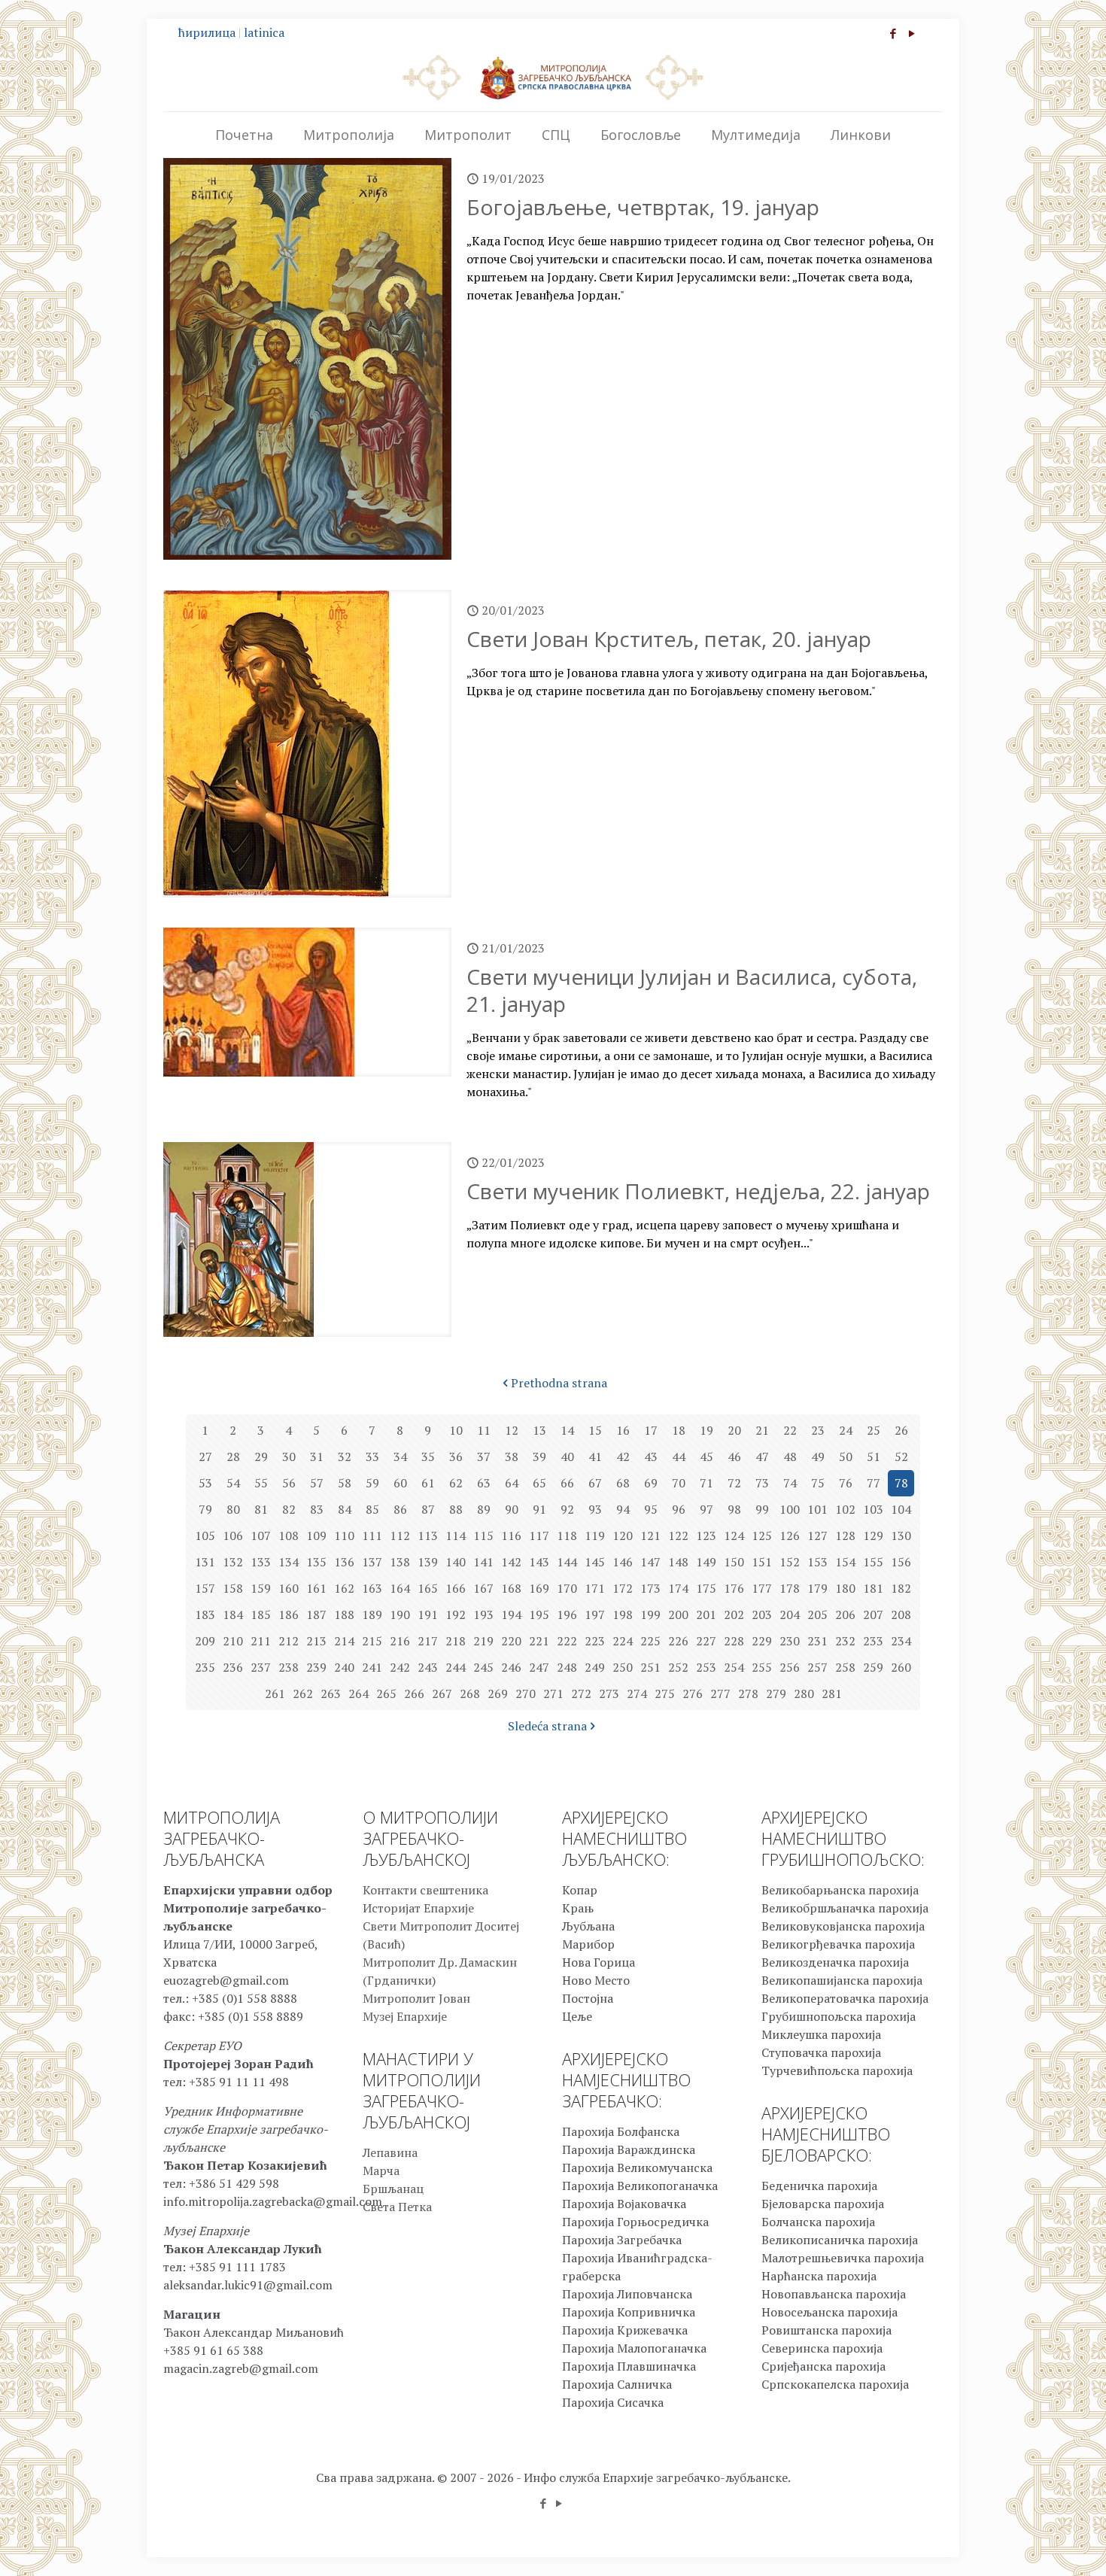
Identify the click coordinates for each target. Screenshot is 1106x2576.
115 (483, 1536)
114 (456, 1536)
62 (456, 1483)
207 (873, 1615)
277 (720, 1694)
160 (289, 1588)
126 (790, 1536)
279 (776, 1694)
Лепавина (390, 2152)
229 (762, 1641)
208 (901, 1615)
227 (706, 1641)
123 (706, 1536)
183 (205, 1615)
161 (316, 1588)
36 (456, 1457)
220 (511, 1641)
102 (845, 1509)
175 (706, 1588)
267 (442, 1694)
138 (400, 1562)
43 (651, 1457)
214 (344, 1641)
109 (316, 1536)
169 (539, 1588)
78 (901, 1483)
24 (846, 1430)
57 (317, 1483)
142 (511, 1562)
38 (512, 1457)
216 (400, 1641)
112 (400, 1536)
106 (233, 1536)
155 (873, 1562)
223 (595, 1641)
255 (762, 1667)
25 (874, 1430)
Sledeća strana (547, 1726)
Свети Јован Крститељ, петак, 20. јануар (669, 639)
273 (609, 1694)
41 (595, 1457)
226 (678, 1641)
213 (316, 1641)
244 (456, 1667)
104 (901, 1509)
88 (456, 1509)
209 (205, 1641)
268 (470, 1694)
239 (316, 1667)
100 (790, 1509)
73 (762, 1483)
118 (567, 1536)
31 (317, 1457)
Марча (381, 2170)
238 (289, 1667)
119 (595, 1536)
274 (637, 1694)
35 (428, 1457)
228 (734, 1641)
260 (901, 1667)
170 (567, 1588)
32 (345, 1457)
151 (762, 1562)
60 (400, 1483)
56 (289, 1483)
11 (484, 1430)
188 (344, 1615)
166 (456, 1588)
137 (372, 1562)
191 (428, 1615)
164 (400, 1588)
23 (818, 1430)
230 (790, 1641)
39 (539, 1457)
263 (331, 1694)
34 (400, 1457)
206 (845, 1615)
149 (706, 1562)
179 (817, 1588)
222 (567, 1641)
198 (623, 1615)
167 (483, 1588)
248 (567, 1667)
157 (205, 1588)
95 (651, 1509)
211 (261, 1641)
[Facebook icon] (893, 33)
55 (261, 1483)
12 (512, 1430)
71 (706, 1483)
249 (595, 1667)
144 (567, 1562)
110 (344, 1536)
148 (678, 1562)
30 (289, 1457)
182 (901, 1588)
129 (873, 1536)
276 (693, 1694)
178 (790, 1588)
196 (567, 1615)
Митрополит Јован (416, 1998)
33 (372, 1457)
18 (679, 1430)
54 (233, 1483)
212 (289, 1641)
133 (261, 1562)
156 (901, 1562)
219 (483, 1641)
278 (748, 1694)
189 (372, 1615)
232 (845, 1641)
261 (275, 1694)
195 (539, 1615)
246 (511, 1667)
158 (233, 1588)
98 (734, 1509)
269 (498, 1694)
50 (846, 1457)
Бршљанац (393, 2189)
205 (817, 1615)
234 (901, 1641)
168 (511, 1588)
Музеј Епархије (405, 2016)
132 (233, 1562)
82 (289, 1509)
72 (734, 1483)
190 (400, 1615)
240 (344, 1667)
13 (539, 1430)
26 (901, 1430)
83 (317, 1509)
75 (818, 1483)
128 (845, 1536)
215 (372, 1641)
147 (650, 1562)
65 (539, 1483)
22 (790, 1430)
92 (567, 1509)
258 (845, 1667)
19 (706, 1430)
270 (526, 1694)
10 (456, 1430)
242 (400, 1667)
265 (386, 1694)
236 (233, 1667)
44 (679, 1457)
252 (678, 1667)
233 (873, 1641)
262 (303, 1694)
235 (205, 1667)
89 (484, 1509)
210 (233, 1641)
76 (846, 1483)
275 (665, 1694)
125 (762, 1536)
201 (706, 1615)
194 (511, 1615)
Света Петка (397, 2207)
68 (623, 1483)
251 (650, 1667)
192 (456, 1615)
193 (483, 1615)
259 (873, 1667)
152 (790, 1562)
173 (650, 1588)
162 (344, 1588)
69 (651, 1483)
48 (790, 1457)
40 (567, 1457)
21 (762, 1430)
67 (595, 1483)
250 (623, 1667)
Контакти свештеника (425, 1890)
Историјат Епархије (418, 1908)
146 (623, 1562)
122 (678, 1536)
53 (205, 1483)
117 (539, 1536)
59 (372, 1483)
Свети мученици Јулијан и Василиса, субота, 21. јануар (692, 990)
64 (512, 1483)
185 (261, 1615)
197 (595, 1615)
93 (595, 1509)
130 (901, 1536)
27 (205, 1457)
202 (734, 1615)
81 (261, 1509)
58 (345, 1483)
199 (650, 1615)
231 (817, 1641)
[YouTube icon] (912, 33)
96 (679, 1509)
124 (734, 1536)
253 (706, 1667)
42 (623, 1457)
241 (372, 1667)
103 (873, 1509)
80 (233, 1509)
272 (581, 1694)
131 (205, 1562)
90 (512, 1509)
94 (623, 1509)
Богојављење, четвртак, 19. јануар (643, 207)
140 (456, 1562)
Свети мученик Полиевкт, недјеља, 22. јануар (698, 1191)
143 (539, 1562)
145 (595, 1562)
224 (623, 1641)
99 (762, 1509)
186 (289, 1615)
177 (762, 1588)
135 (316, 1562)
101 (817, 1509)
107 (261, 1536)
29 (261, 1457)
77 (874, 1483)
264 (359, 1694)
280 (804, 1694)
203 (762, 1615)
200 (678, 1615)
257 (817, 1667)
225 (650, 1641)
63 (484, 1483)
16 (623, 1430)
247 (539, 1667)
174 (678, 1588)
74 (790, 1483)
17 (651, 1430)
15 (595, 1430)
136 (344, 1562)
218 (456, 1641)
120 (623, 1536)
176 (734, 1588)
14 (567, 1430)
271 (553, 1694)
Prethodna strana (559, 1383)
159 (261, 1588)
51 (874, 1457)
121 (650, 1536)
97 (706, 1509)
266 (414, 1694)
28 (233, 1457)
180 (845, 1588)
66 (567, 1483)
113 (428, 1536)
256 (790, 1667)
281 (832, 1694)
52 (901, 1457)
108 (289, 1536)
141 (483, 1562)
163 (372, 1588)
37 (484, 1457)
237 (261, 1667)
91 (539, 1509)
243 (428, 1667)
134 (289, 1562)
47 (762, 1457)
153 (817, 1562)
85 (372, 1509)
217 (428, 1641)
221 (539, 1641)
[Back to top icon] (1034, 2545)
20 (734, 1430)
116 (511, 1536)
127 (817, 1536)
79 (205, 1509)
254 (734, 1667)
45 (706, 1457)
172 (623, 1588)
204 (790, 1615)
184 (233, 1615)
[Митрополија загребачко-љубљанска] (553, 77)
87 (428, 1509)
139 (428, 1562)
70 (679, 1483)
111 (372, 1536)
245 (483, 1667)
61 (428, 1483)
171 (595, 1588)
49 (818, 1457)
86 (400, 1509)
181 (873, 1588)
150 (734, 1562)
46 (734, 1457)
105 (205, 1536)
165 (428, 1588)
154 (845, 1562)
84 (345, 1509)
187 (316, 1615)
